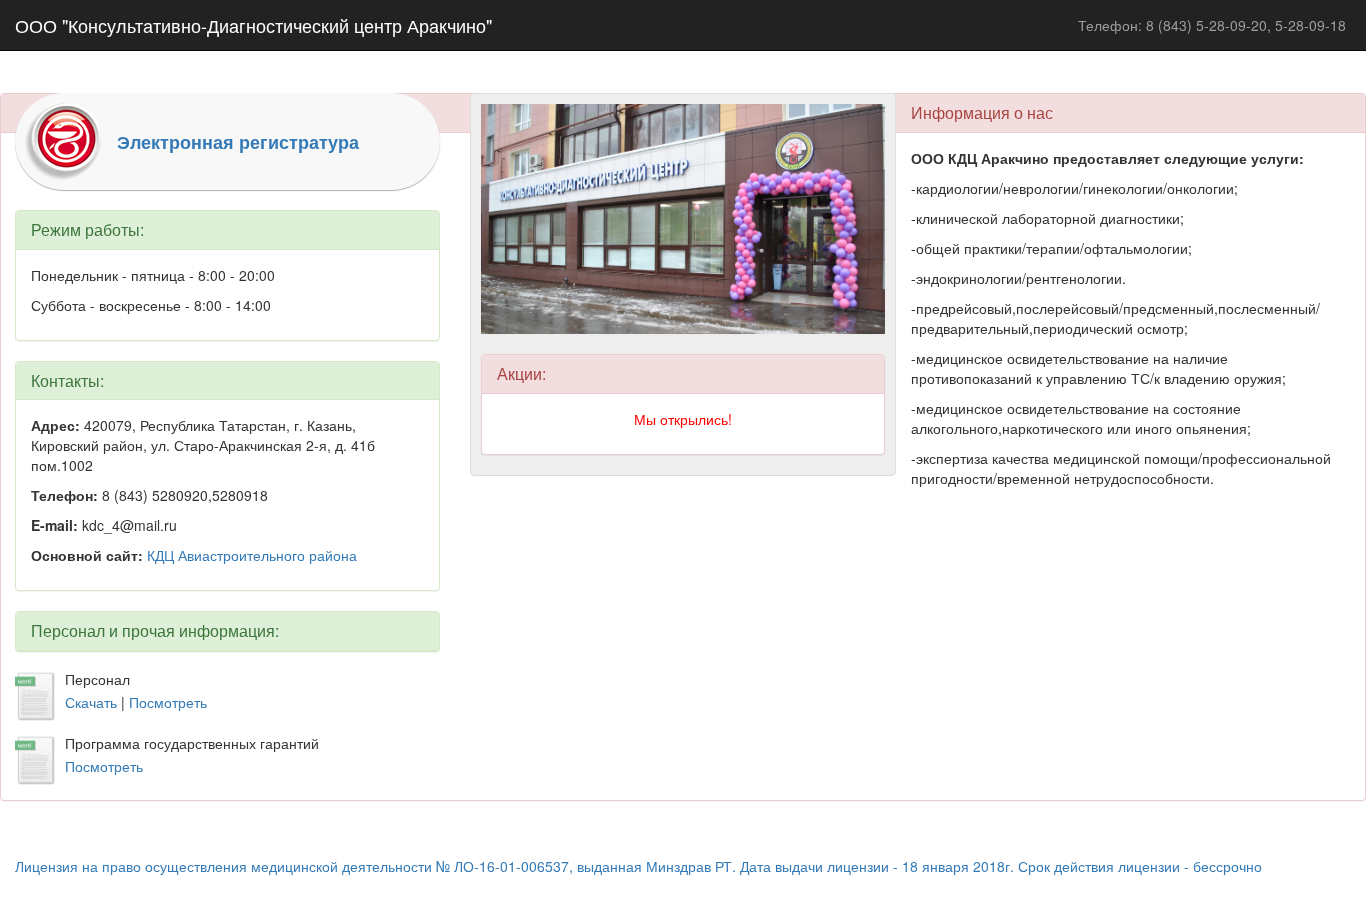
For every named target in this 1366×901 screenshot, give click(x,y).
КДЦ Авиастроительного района (252, 555)
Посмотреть (168, 702)
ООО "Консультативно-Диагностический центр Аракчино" (253, 25)
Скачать (93, 702)
